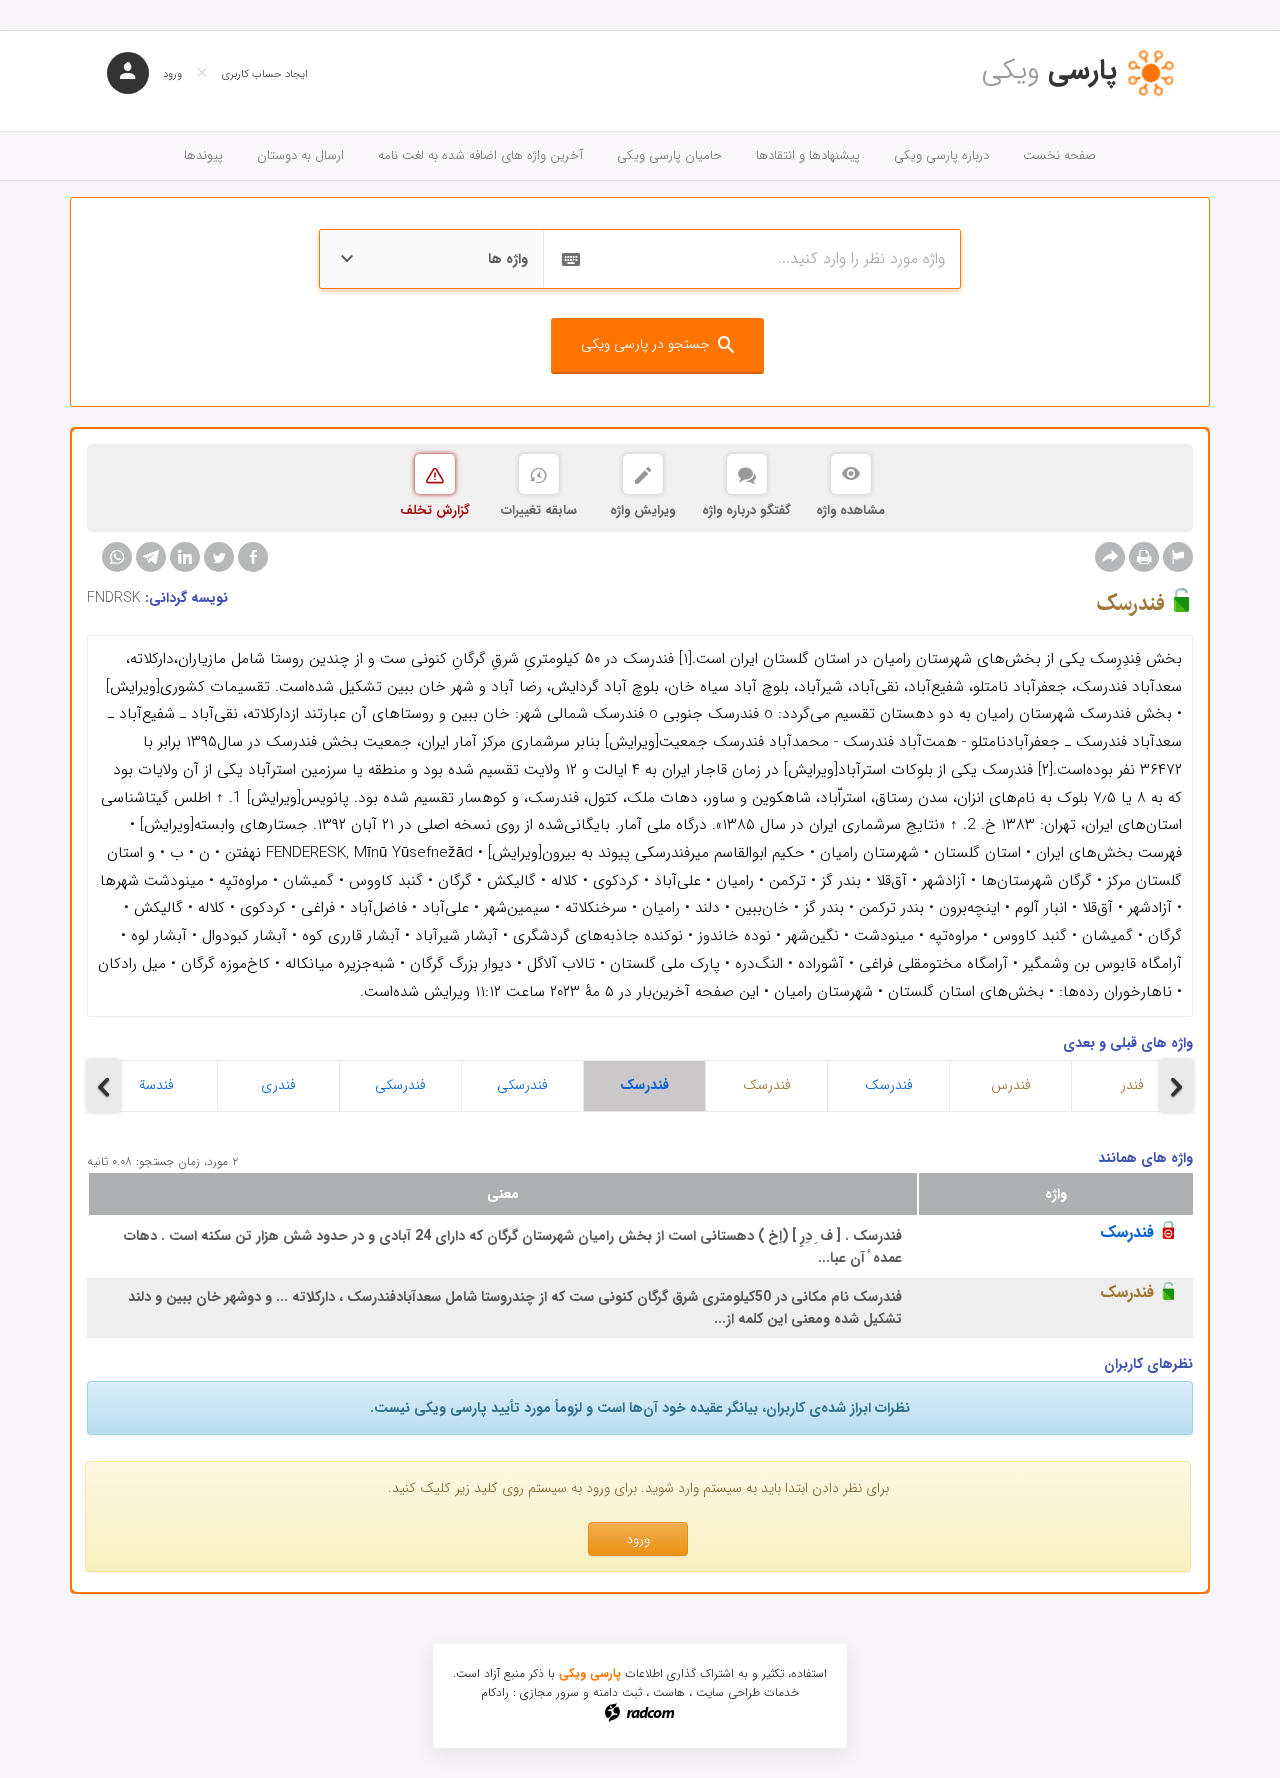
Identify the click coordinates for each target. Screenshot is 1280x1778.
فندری (278, 1085)
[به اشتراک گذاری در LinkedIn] (185, 557)
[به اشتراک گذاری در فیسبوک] (253, 557)
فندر (1132, 1085)
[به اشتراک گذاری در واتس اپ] (117, 557)
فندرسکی (400, 1085)
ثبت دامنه (617, 1692)
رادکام (495, 1692)
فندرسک (644, 1085)
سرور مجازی (549, 1692)
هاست (669, 1692)
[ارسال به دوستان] (1110, 557)
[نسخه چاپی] (1144, 557)
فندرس (1011, 1085)
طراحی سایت (728, 1692)
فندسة (156, 1085)
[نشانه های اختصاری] (1178, 557)
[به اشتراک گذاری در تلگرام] (151, 557)
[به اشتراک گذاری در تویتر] (219, 557)
